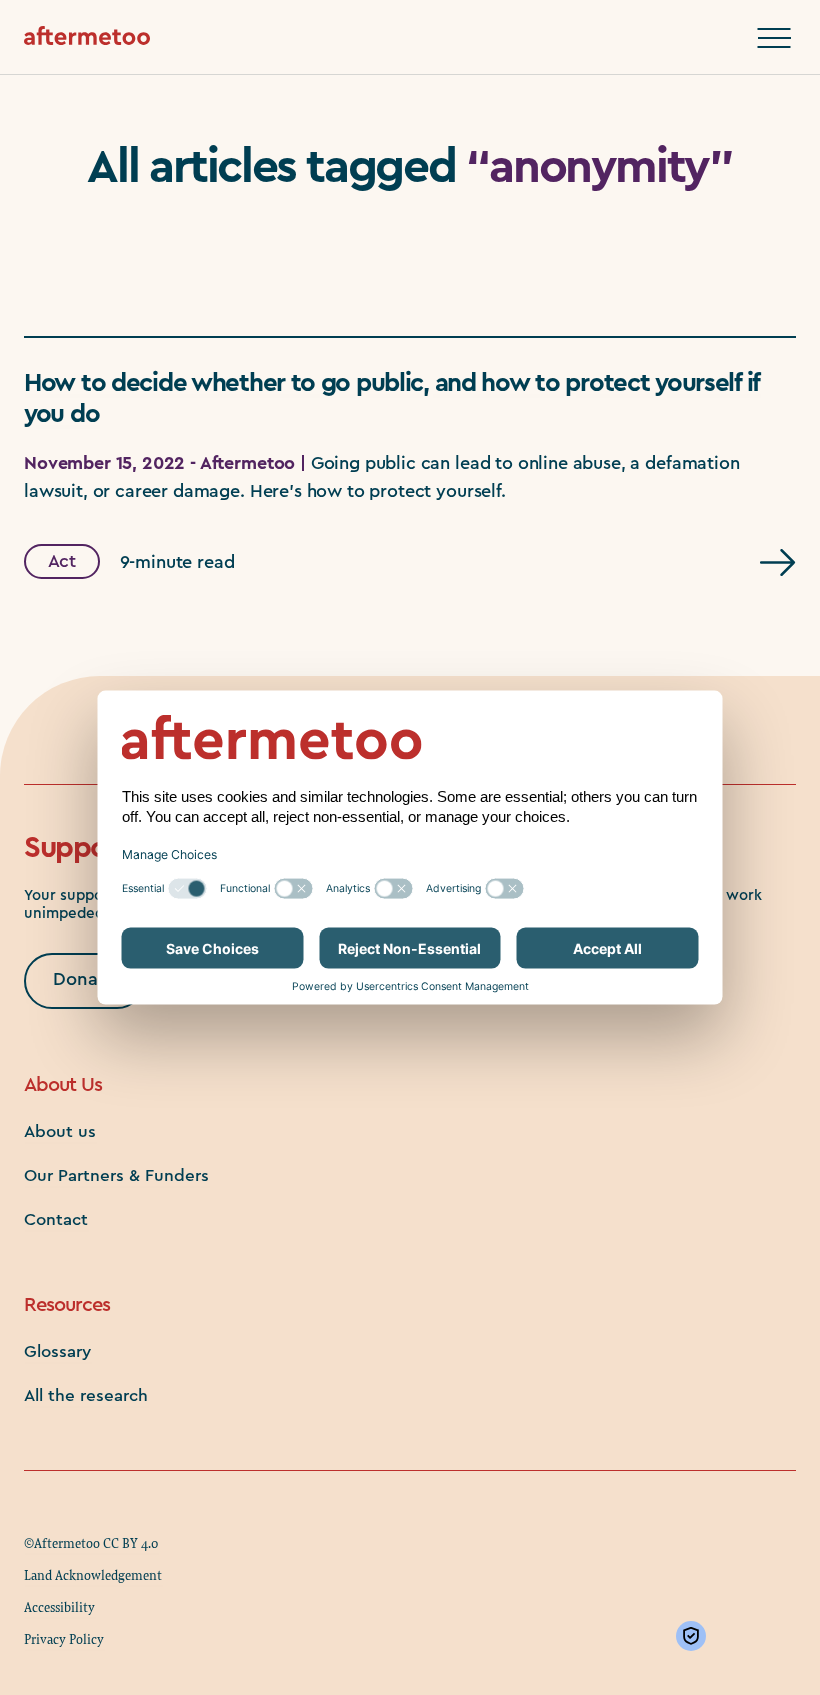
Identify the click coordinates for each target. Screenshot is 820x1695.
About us (60, 1131)
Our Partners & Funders (116, 1175)
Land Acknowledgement (93, 1575)
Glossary (57, 1351)
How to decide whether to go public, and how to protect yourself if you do (392, 398)
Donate (84, 979)
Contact (56, 1219)
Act (62, 562)
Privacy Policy (64, 1639)
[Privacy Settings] (695, 1636)
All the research (86, 1395)
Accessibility (59, 1607)
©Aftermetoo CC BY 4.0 (91, 1543)
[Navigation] (774, 38)
